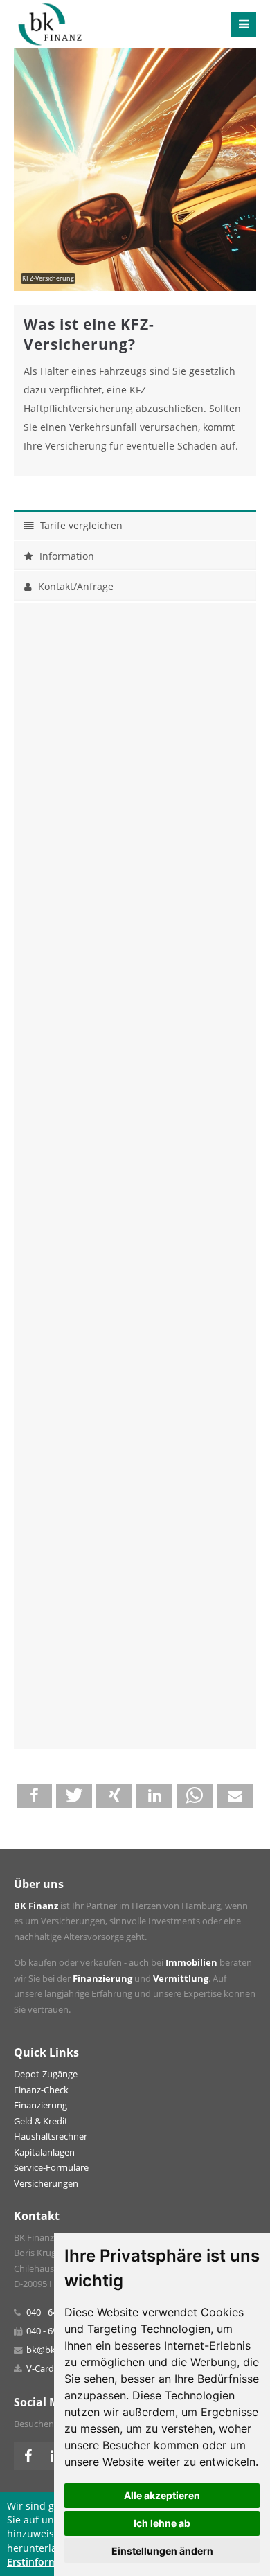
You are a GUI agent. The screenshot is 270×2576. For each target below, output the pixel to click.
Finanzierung (40, 2105)
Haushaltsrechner (51, 2137)
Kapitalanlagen (44, 2152)
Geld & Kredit (41, 2121)
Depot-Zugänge (46, 2074)
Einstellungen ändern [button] (162, 2551)
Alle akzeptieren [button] (162, 2495)
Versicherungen (46, 2184)
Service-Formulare (51, 2168)
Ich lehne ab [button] (162, 2523)
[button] (35, 1796)
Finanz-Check (41, 2090)
